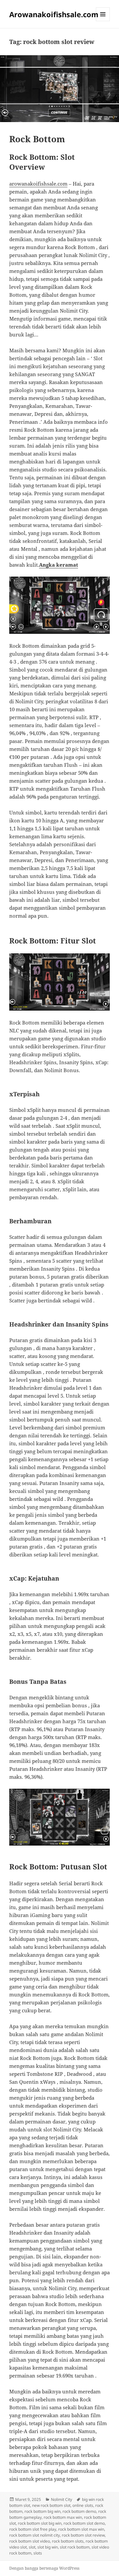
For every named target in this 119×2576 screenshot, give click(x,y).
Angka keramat (59, 565)
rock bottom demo (79, 2511)
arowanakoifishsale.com (38, 184)
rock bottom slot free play (33, 2529)
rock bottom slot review (83, 2535)
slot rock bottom (75, 2547)
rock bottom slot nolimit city (35, 2535)
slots (38, 2553)
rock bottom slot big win (40, 2523)
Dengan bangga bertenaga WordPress (44, 2568)
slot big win (48, 2547)
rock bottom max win (63, 2517)
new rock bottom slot (51, 2505)
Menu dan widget (103, 21)
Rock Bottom (37, 139)
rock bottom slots (68, 2541)
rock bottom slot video (30, 2541)
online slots (83, 2505)
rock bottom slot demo (84, 2523)
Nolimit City (61, 2499)
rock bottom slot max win (81, 2529)
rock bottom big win (42, 2511)
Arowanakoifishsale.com (54, 14)
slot (32, 2547)
